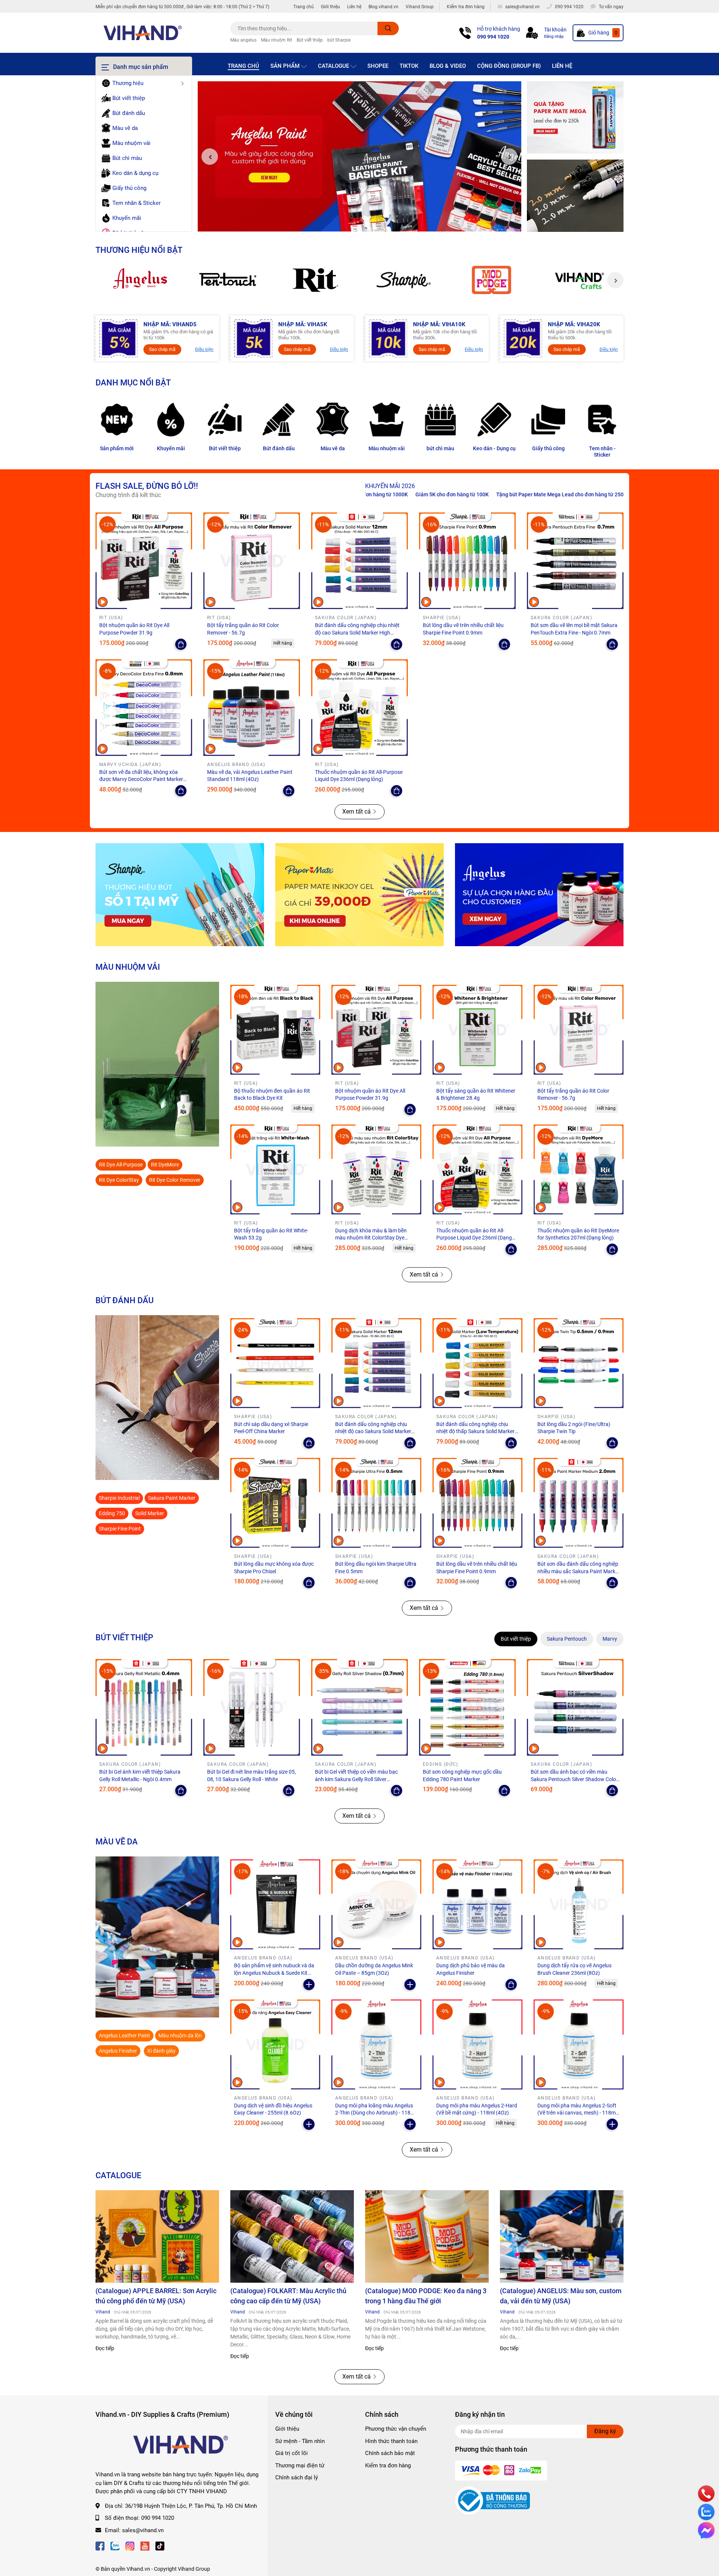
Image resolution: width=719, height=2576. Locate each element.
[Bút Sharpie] (180, 895)
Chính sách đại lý (297, 2477)
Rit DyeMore (165, 1165)
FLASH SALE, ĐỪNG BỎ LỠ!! (147, 486)
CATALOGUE (118, 2175)
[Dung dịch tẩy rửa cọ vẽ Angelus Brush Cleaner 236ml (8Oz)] (579, 1904)
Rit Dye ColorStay (119, 1180)
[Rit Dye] (315, 280)
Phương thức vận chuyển (396, 2429)
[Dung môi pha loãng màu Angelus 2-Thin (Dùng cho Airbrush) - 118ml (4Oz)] (376, 2044)
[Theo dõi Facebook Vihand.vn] (100, 2545)
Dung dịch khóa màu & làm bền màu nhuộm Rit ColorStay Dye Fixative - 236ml (371, 1238)
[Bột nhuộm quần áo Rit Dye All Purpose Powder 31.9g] (144, 561)
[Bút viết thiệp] (225, 420)
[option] (359, 157)
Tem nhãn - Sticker (602, 452)
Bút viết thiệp (310, 40)
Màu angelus (243, 40)
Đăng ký (605, 2431)
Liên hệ (354, 7)
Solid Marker (150, 1513)
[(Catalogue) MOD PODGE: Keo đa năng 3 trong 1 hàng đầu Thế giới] (427, 2237)
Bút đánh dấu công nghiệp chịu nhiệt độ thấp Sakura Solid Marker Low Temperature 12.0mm (475, 1431)
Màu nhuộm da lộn (180, 2035)
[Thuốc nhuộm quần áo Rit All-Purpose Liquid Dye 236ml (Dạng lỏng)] (359, 708)
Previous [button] (210, 157)
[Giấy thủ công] (548, 420)
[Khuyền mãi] (575, 118)
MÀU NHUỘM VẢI (128, 967)
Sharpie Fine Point (120, 1529)
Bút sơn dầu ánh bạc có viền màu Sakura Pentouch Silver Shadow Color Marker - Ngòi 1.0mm (574, 1779)
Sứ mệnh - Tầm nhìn (300, 2441)
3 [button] (368, 223)
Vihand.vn (138, 2569)
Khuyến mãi (171, 448)
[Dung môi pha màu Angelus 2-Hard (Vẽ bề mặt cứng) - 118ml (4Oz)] (477, 2044)
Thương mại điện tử (300, 2465)
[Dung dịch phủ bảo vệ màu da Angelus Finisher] (477, 1904)
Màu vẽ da (333, 448)
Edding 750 (112, 1513)
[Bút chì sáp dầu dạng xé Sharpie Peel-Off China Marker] (275, 1363)
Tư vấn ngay (611, 7)
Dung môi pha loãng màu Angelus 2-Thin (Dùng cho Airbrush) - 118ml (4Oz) (376, 2113)
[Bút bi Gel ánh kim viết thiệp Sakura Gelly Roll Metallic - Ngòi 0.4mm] (144, 1707)
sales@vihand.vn (143, 2530)
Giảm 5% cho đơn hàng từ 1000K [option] (539, 494)
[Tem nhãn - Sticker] (602, 420)
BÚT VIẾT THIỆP (124, 1637)
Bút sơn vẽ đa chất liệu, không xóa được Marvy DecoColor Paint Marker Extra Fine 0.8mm (141, 779)
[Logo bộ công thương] (492, 2500)
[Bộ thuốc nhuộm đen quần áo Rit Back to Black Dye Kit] (275, 1030)
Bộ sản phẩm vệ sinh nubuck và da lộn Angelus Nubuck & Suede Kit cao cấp (274, 1973)
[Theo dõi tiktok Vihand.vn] (160, 2545)
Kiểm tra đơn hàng (466, 7)
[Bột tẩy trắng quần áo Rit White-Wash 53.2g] (275, 1169)
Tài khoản (555, 30)
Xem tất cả (357, 812)
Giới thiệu (330, 7)
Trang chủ (304, 7)
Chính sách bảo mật (390, 2453)
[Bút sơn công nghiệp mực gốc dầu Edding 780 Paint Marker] (467, 1707)
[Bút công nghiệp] (157, 1398)
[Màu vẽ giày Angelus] (539, 895)
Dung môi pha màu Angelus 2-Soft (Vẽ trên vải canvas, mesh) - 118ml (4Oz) (577, 2113)
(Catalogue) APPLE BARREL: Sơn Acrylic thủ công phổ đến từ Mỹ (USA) (156, 2296)
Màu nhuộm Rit (277, 40)
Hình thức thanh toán (391, 2441)
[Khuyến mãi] (171, 420)
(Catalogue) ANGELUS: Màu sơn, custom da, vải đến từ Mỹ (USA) (561, 2296)
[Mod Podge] (492, 280)
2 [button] (359, 223)
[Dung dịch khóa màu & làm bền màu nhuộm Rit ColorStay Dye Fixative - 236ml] (376, 1169)
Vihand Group (420, 7)
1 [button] (351, 223)
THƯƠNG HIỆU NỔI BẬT (139, 250)
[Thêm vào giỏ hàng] (309, 1985)
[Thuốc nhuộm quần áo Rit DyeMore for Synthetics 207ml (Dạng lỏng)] (579, 1169)
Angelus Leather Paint (125, 2035)
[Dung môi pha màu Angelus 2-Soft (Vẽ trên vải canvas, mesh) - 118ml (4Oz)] (579, 2044)
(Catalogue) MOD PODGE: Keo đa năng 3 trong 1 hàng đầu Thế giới (426, 2296)
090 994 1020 (493, 37)
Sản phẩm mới (117, 448)
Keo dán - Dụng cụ (494, 448)
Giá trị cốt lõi (292, 2453)
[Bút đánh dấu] (279, 420)
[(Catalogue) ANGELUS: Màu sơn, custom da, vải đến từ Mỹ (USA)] (562, 2237)
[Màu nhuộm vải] (386, 420)
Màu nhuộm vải (387, 448)
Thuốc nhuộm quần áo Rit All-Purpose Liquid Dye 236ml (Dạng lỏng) (474, 1238)
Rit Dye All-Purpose (121, 1165)
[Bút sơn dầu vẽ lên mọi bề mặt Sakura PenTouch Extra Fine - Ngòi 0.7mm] (575, 561)
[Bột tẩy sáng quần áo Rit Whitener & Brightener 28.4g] (477, 1030)
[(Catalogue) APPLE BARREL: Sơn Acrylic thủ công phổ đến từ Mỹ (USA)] (157, 2237)
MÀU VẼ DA (117, 1841)
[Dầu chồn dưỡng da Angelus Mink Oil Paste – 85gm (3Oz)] (376, 1904)
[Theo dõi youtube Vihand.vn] (145, 2545)
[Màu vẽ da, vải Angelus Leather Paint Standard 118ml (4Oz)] (252, 708)
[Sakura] (227, 280)
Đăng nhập (554, 37)
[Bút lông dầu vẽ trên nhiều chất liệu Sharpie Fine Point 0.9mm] (467, 561)
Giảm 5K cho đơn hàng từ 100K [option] (622, 494)
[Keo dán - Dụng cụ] (494, 420)
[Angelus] (139, 280)
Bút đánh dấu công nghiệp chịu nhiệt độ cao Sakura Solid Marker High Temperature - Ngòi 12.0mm (357, 632)
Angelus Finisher (118, 2051)
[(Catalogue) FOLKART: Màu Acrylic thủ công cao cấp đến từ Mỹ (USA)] (292, 2237)
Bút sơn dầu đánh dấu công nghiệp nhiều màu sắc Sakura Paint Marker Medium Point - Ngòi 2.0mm (579, 1571)
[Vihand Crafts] (580, 280)
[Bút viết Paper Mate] (359, 895)
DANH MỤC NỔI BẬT (133, 382)
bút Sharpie (339, 40)
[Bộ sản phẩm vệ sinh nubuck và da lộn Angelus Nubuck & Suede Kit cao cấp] (275, 1904)
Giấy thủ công (548, 448)
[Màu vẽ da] (333, 420)
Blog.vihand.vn (383, 7)
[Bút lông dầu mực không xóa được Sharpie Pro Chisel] (275, 1503)
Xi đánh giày (161, 2051)
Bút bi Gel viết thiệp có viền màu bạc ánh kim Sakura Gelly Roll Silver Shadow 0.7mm (356, 1779)
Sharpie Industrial (119, 1498)
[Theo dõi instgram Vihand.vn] (130, 2545)
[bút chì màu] (440, 420)
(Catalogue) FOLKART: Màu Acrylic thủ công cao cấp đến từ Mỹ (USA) (288, 2296)
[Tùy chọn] (181, 644)
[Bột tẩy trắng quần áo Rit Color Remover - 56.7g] (252, 561)
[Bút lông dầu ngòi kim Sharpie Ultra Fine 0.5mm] (376, 1503)
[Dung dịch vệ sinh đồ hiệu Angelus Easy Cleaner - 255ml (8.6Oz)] (275, 2044)
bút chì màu (440, 448)
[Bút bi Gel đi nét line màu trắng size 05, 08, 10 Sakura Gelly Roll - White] (252, 1707)
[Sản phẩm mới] (117, 420)
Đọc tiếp (105, 2348)
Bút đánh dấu (279, 448)
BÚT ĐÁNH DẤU (125, 1300)
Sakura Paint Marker (172, 1498)
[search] (388, 28)
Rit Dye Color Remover (175, 1180)
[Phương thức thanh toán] (501, 2470)
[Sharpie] (404, 280)
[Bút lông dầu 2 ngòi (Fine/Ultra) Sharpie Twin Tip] (579, 1363)
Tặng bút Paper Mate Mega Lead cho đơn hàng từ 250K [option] (428, 494)
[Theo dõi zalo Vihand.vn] (115, 2545)
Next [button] (509, 157)
